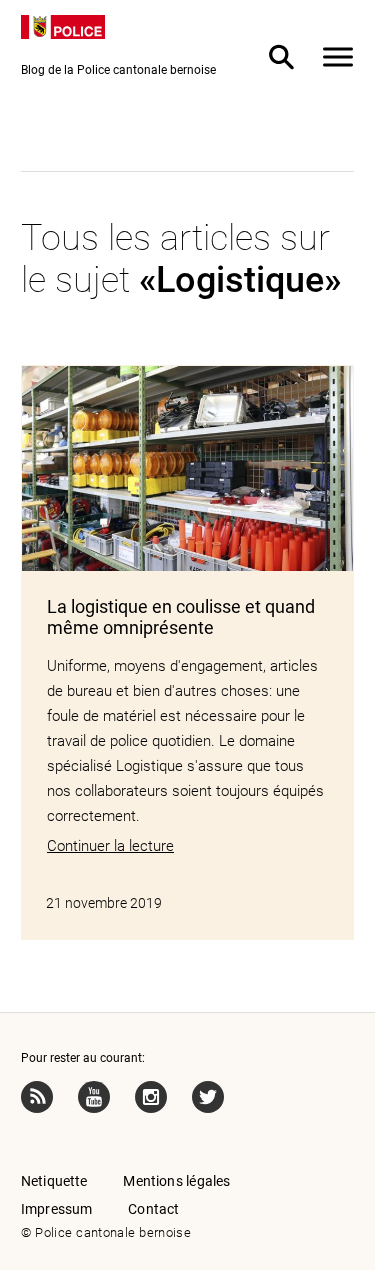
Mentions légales (176, 1181)
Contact (153, 1209)
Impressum (56, 1209)
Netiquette (54, 1181)
